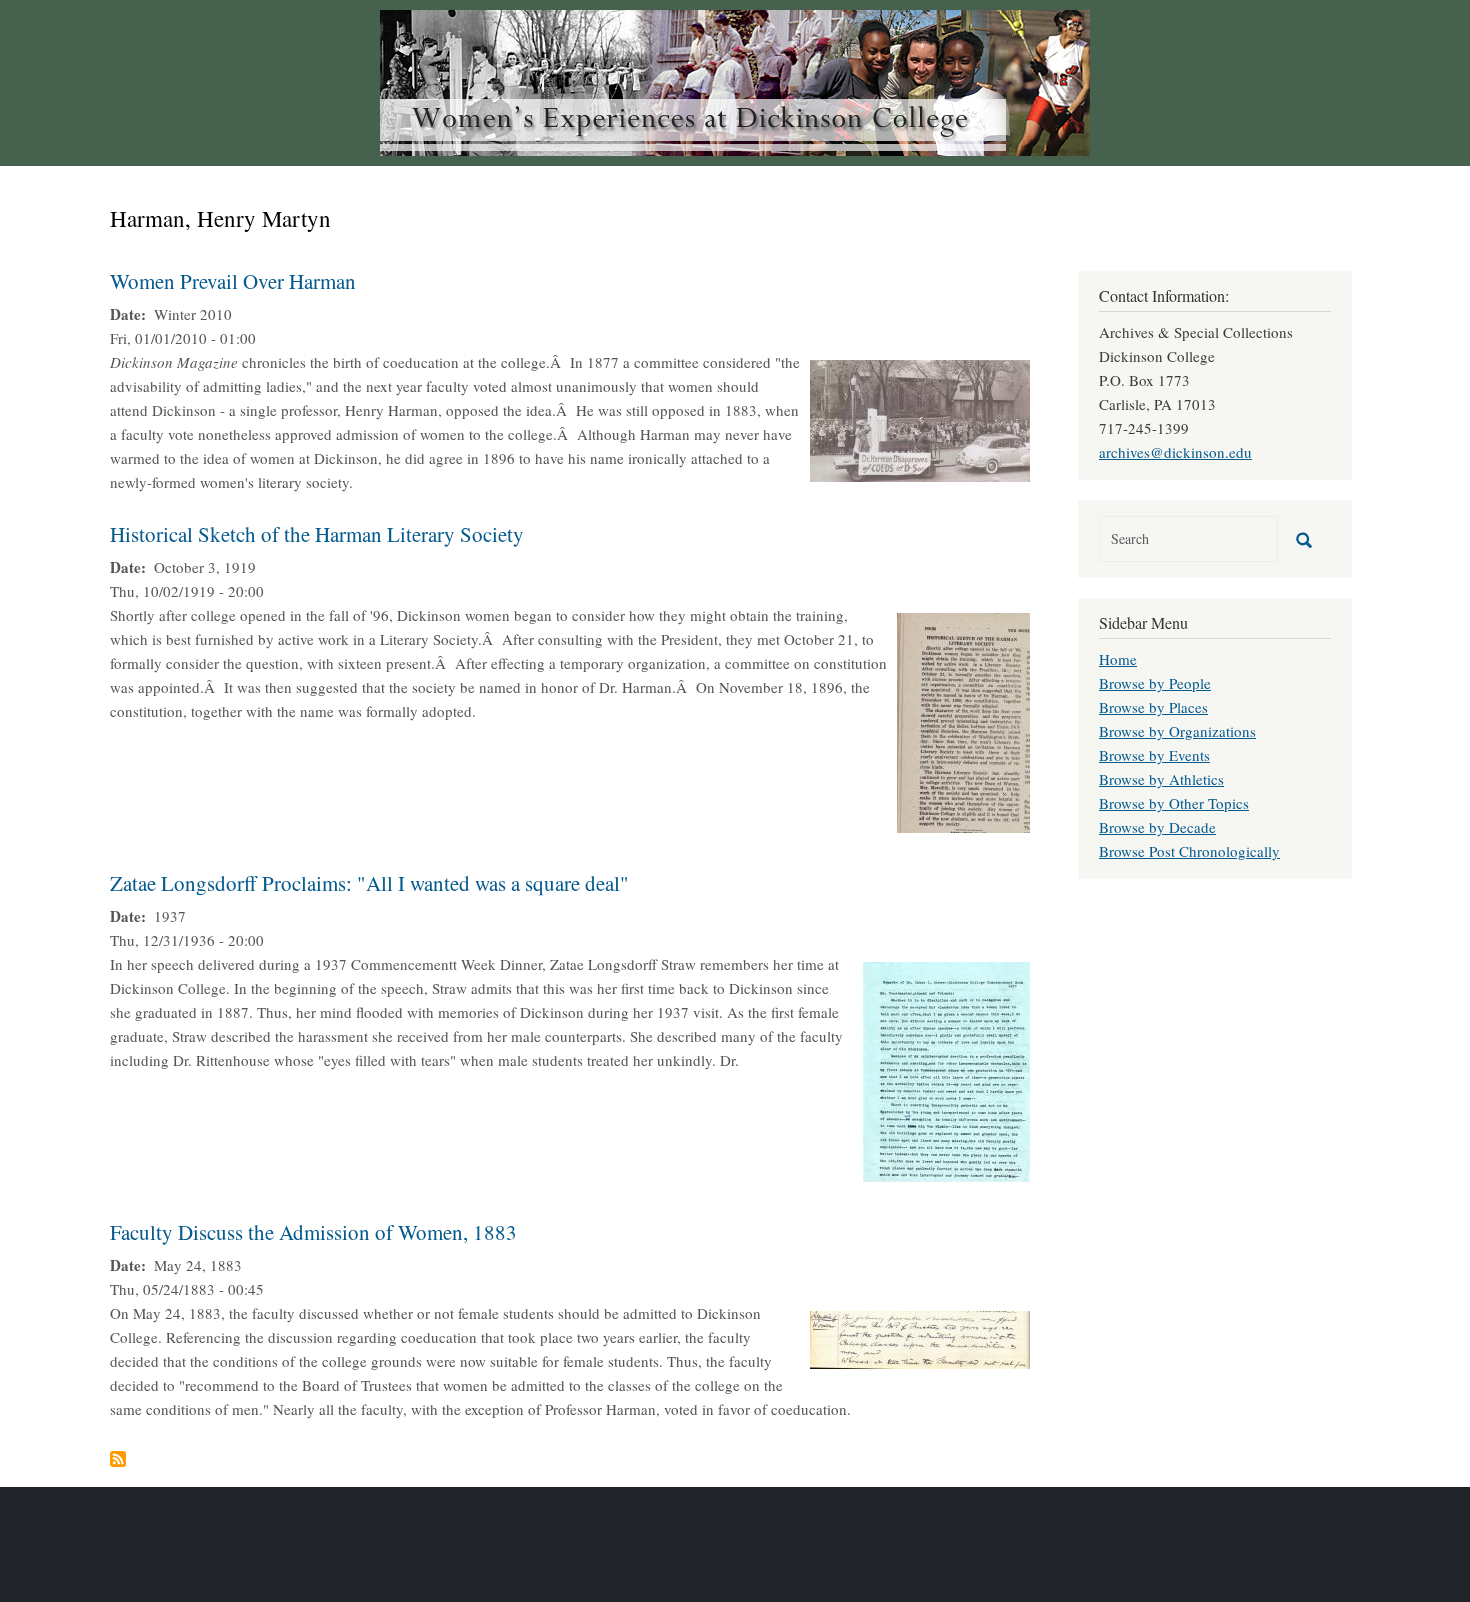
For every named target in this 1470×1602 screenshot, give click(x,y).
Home (1118, 659)
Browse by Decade (1157, 827)
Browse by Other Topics (1174, 803)
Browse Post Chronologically (1189, 851)
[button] (920, 418)
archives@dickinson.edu (1175, 452)
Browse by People (1155, 683)
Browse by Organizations (1177, 731)
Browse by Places (1153, 707)
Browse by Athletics (1161, 779)
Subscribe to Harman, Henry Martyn (118, 1459)
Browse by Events (1154, 755)
